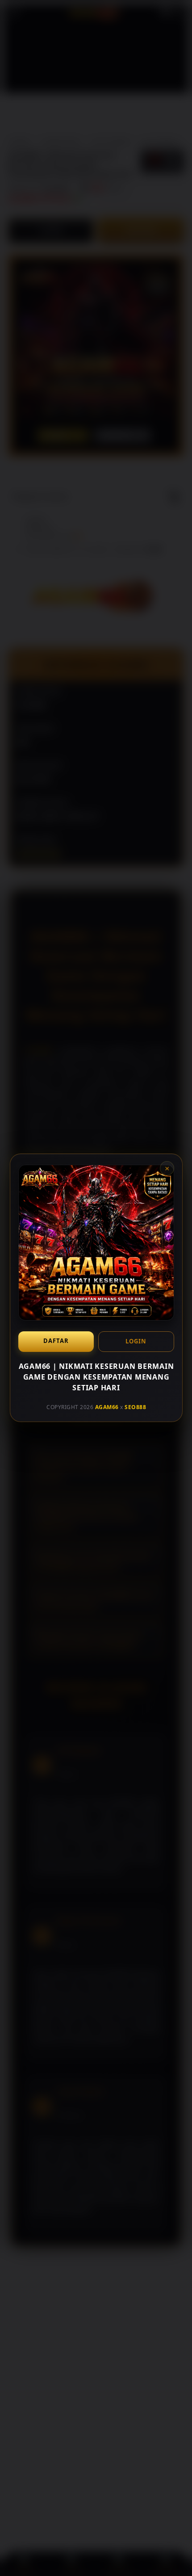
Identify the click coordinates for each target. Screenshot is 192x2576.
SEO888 (135, 1407)
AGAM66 (106, 1407)
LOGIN (136, 1341)
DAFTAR (56, 1341)
